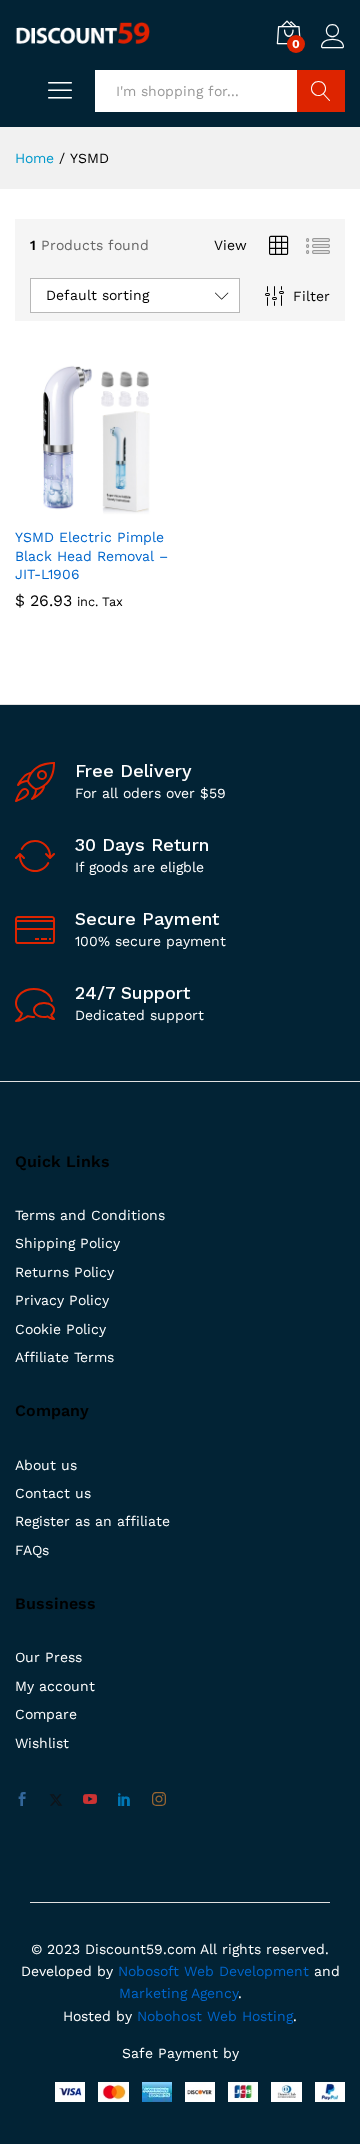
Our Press (48, 1657)
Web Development (246, 1971)
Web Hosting (250, 2016)
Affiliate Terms (64, 1357)
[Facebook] (22, 1800)
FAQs (32, 1550)
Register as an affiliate (92, 1521)
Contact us (53, 1493)
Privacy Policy (62, 1300)
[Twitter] (56, 1800)
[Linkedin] (124, 1800)
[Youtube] (90, 1800)
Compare (46, 1714)
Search (321, 91)
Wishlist (42, 1743)
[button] (70, 504)
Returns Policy (64, 1272)
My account (55, 1686)
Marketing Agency (178, 1993)
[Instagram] (159, 1800)
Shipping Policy (67, 1243)
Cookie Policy (60, 1329)
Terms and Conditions (90, 1215)
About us (46, 1465)
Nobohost (169, 2016)
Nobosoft (151, 1971)
